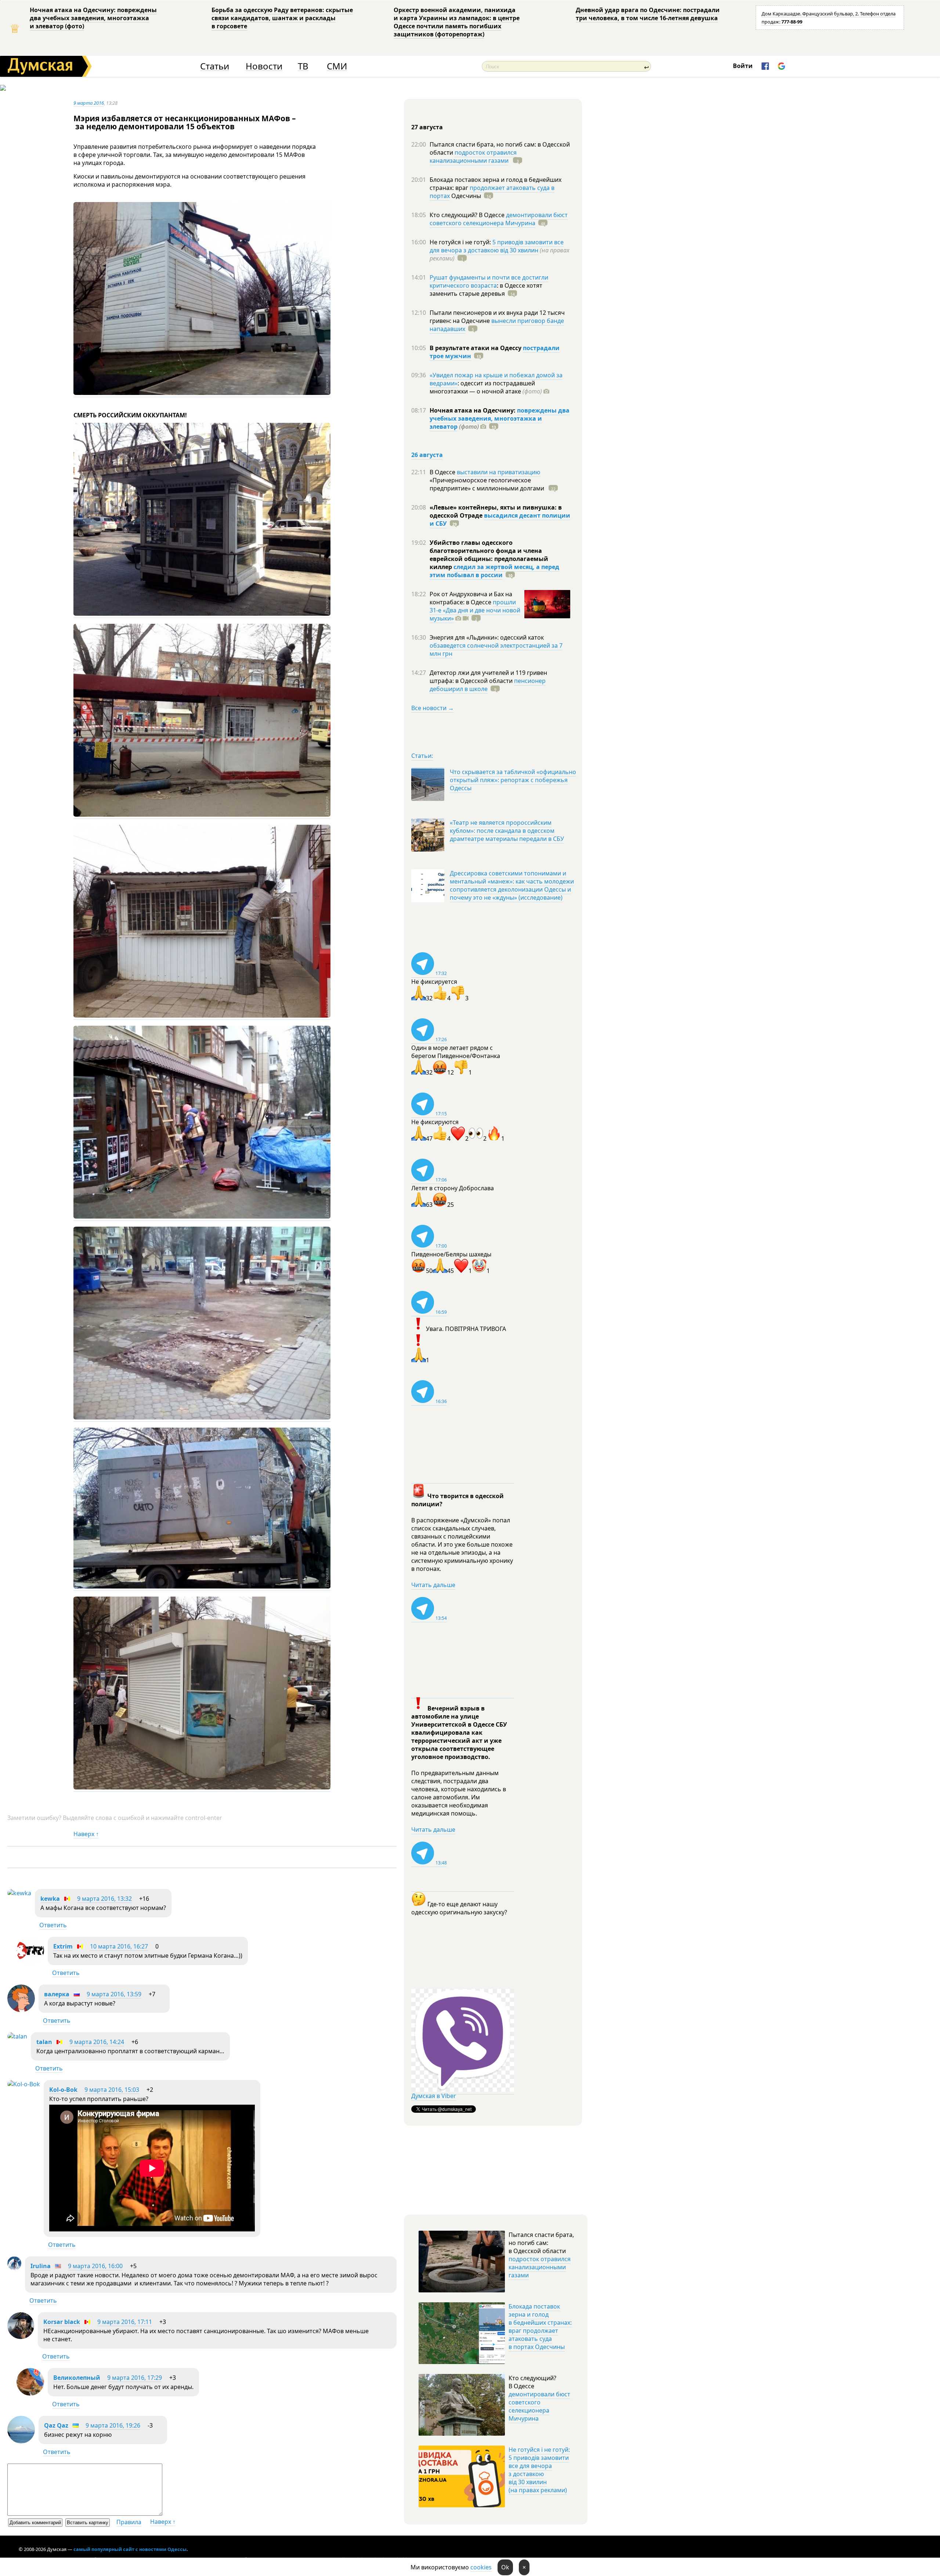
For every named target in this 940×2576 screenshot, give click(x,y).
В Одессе (443, 472)
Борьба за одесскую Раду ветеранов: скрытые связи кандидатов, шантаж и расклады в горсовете (282, 18)
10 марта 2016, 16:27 (119, 1946)
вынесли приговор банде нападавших (497, 325)
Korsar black (62, 2322)
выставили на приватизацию (498, 472)
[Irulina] (14, 2268)
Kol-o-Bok (63, 2090)
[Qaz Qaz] (21, 2441)
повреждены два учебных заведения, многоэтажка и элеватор (500, 418)
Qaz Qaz (56, 2425)
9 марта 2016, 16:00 (95, 2266)
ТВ (303, 66)
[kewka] (19, 1893)
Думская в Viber (434, 2096)
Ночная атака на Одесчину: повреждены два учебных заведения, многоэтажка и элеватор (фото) (93, 18)
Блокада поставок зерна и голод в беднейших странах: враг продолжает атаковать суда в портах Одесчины (540, 2327)
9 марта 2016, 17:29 (135, 2378)
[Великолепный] (30, 2393)
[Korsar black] (21, 2337)
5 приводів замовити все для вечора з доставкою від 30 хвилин (497, 246)
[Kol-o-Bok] (24, 2084)
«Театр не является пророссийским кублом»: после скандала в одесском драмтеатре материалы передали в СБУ (507, 831)
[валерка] (21, 2010)
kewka (50, 1899)
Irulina (41, 2266)
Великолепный (77, 2378)
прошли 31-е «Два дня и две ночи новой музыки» (475, 610)
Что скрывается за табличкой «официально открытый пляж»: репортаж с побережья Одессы (513, 780)
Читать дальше (433, 1585)
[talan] (17, 2036)
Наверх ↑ (86, 1834)
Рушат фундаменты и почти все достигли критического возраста (489, 281)
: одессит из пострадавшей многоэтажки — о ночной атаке (486, 387)
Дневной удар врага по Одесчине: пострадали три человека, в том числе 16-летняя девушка (648, 14)
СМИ (337, 66)
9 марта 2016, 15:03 (112, 2090)
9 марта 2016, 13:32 (104, 1899)
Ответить (53, 1925)
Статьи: (422, 756)
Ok (505, 2567)
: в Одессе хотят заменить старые (486, 289)
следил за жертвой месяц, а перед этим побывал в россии (494, 571)
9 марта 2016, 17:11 (125, 2322)
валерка (57, 1994)
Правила (129, 2522)
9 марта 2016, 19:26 (113, 2425)
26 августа (427, 455)
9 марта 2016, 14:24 (97, 2042)
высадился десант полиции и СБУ (500, 519)
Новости (264, 66)
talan (44, 2042)
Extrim (63, 1946)
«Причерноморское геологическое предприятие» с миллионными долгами (488, 484)
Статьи (215, 66)
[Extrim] (30, 1962)
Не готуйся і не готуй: (461, 242)
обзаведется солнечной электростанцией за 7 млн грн (496, 650)
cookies (481, 2567)
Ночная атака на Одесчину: (473, 410)
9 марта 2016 (89, 103)
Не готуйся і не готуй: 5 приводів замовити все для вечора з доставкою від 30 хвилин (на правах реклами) (539, 2470)
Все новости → (433, 708)
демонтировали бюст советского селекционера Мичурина (499, 219)
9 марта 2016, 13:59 (114, 1994)
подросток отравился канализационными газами (473, 156)
